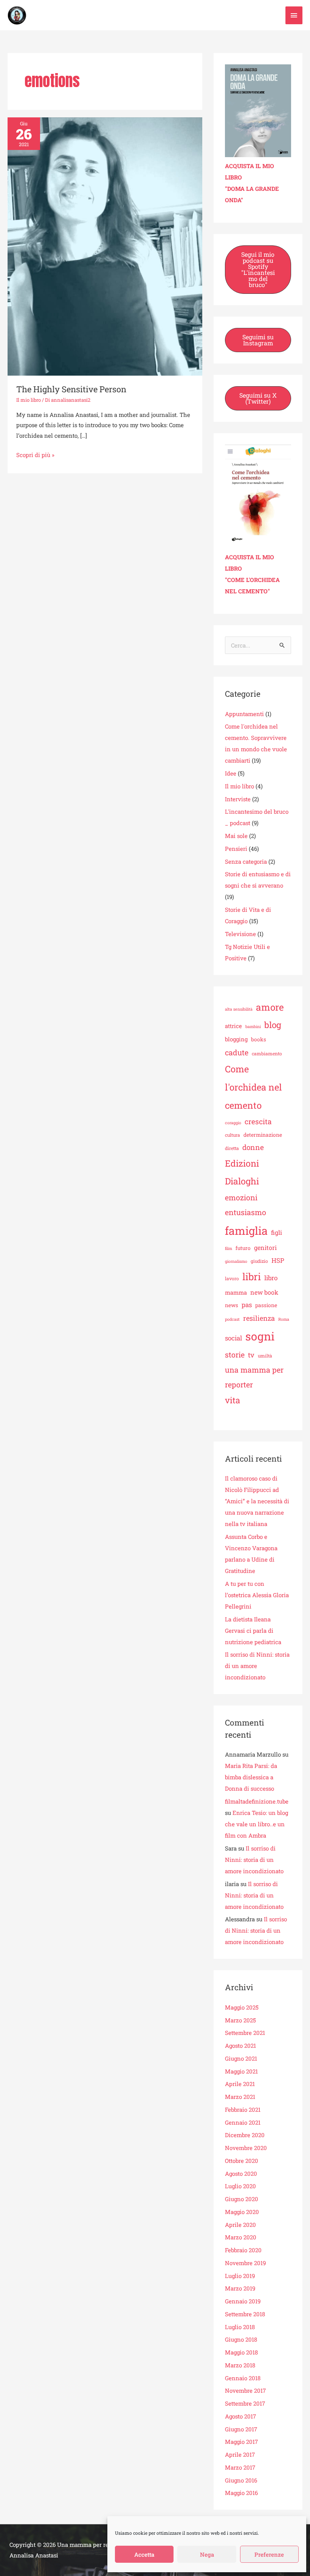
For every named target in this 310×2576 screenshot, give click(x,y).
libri (252, 1276)
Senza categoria (246, 861)
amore (270, 1007)
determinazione (263, 1135)
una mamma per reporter (254, 1377)
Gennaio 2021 (243, 2122)
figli (277, 1232)
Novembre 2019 (245, 2263)
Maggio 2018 (241, 2352)
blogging (236, 1039)
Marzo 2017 (240, 2467)
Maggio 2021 (241, 2071)
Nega (207, 2554)
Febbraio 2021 (243, 2109)
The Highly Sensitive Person (71, 389)
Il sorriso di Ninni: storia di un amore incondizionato (254, 1860)
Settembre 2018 (245, 2314)
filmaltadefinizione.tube (257, 1801)
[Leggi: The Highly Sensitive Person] (105, 246)
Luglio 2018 (240, 2327)
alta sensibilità (239, 1009)
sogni (260, 1336)
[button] (258, 270)
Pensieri (236, 849)
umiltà (265, 1356)
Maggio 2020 (242, 2212)
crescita (258, 1121)
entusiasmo (246, 1212)
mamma (236, 1292)
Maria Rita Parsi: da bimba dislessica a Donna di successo (251, 1777)
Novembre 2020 (246, 2148)
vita (232, 1400)
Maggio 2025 (242, 2007)
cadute (237, 1052)
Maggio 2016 (241, 2493)
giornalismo (236, 1261)
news (232, 1305)
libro (271, 1278)
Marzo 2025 (240, 2020)
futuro (243, 1248)
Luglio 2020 (240, 2186)
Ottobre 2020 (242, 2161)
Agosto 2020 (241, 2173)
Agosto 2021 (240, 2046)
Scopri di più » (35, 454)
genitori (265, 1247)
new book (264, 1292)
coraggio (233, 1123)
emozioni (241, 1197)
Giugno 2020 (242, 2199)
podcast (232, 1319)
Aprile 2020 (240, 2225)
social (233, 1338)
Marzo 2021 (240, 2097)
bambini (253, 1027)
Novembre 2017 (245, 2390)
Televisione (240, 934)
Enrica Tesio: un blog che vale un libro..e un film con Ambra (257, 1824)
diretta (232, 1148)
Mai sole (236, 836)
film (229, 1248)
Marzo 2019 (240, 2288)
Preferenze (269, 2554)
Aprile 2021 (240, 2084)
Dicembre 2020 (245, 2135)
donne (253, 1147)
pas (247, 1305)
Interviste (238, 799)
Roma (284, 1319)
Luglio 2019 (240, 2276)
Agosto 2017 (240, 2416)
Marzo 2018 (240, 2365)
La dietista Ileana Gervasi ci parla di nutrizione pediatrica (253, 1630)
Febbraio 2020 (243, 2250)
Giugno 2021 (241, 2058)
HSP (278, 1260)
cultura (232, 1135)
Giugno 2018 (241, 2339)
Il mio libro (29, 400)
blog (273, 1025)
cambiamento (267, 1053)
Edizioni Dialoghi (242, 1172)
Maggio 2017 (241, 2442)
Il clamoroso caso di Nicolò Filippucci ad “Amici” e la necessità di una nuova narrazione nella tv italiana (257, 1501)
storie (235, 1354)
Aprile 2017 (240, 2454)
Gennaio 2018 (243, 2378)
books (259, 1039)
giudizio (259, 1261)
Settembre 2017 (245, 2403)
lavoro (232, 1278)
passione (266, 1305)
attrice (233, 1026)
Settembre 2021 (245, 2033)
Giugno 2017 (241, 2429)
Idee (231, 773)
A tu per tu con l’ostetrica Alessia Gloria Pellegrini (257, 1595)
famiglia (246, 1231)
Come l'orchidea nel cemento (253, 1087)
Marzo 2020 (241, 2237)
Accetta (144, 2554)
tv (251, 1355)
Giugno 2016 (241, 2480)
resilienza (259, 1318)
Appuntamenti (244, 714)
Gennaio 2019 (243, 2301)
